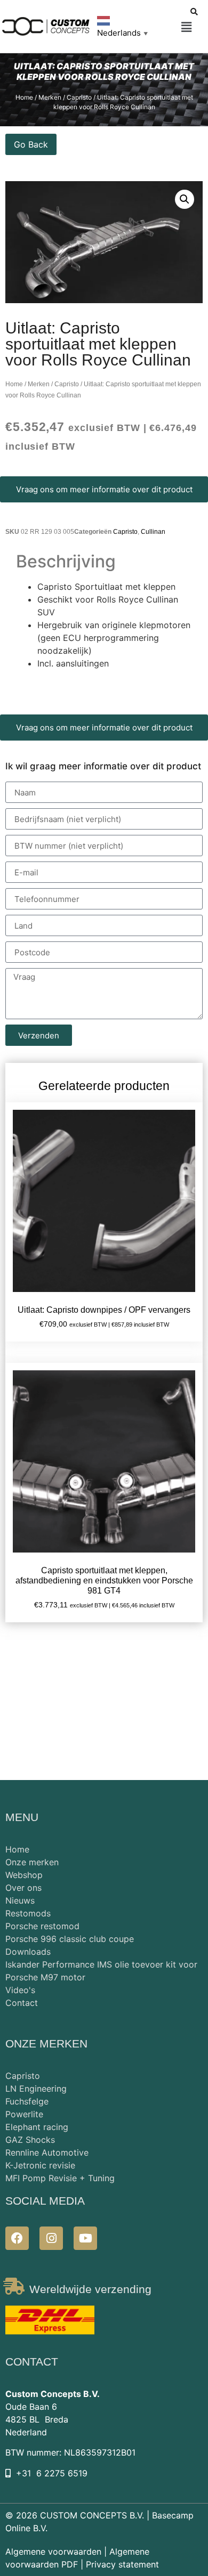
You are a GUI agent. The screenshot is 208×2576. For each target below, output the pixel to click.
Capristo (67, 384)
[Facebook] (17, 2238)
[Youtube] (85, 2238)
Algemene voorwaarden (53, 2551)
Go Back (31, 144)
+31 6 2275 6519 (52, 2473)
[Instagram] (51, 2238)
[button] (186, 27)
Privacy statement (122, 2564)
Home (14, 384)
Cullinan (153, 532)
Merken (39, 384)
